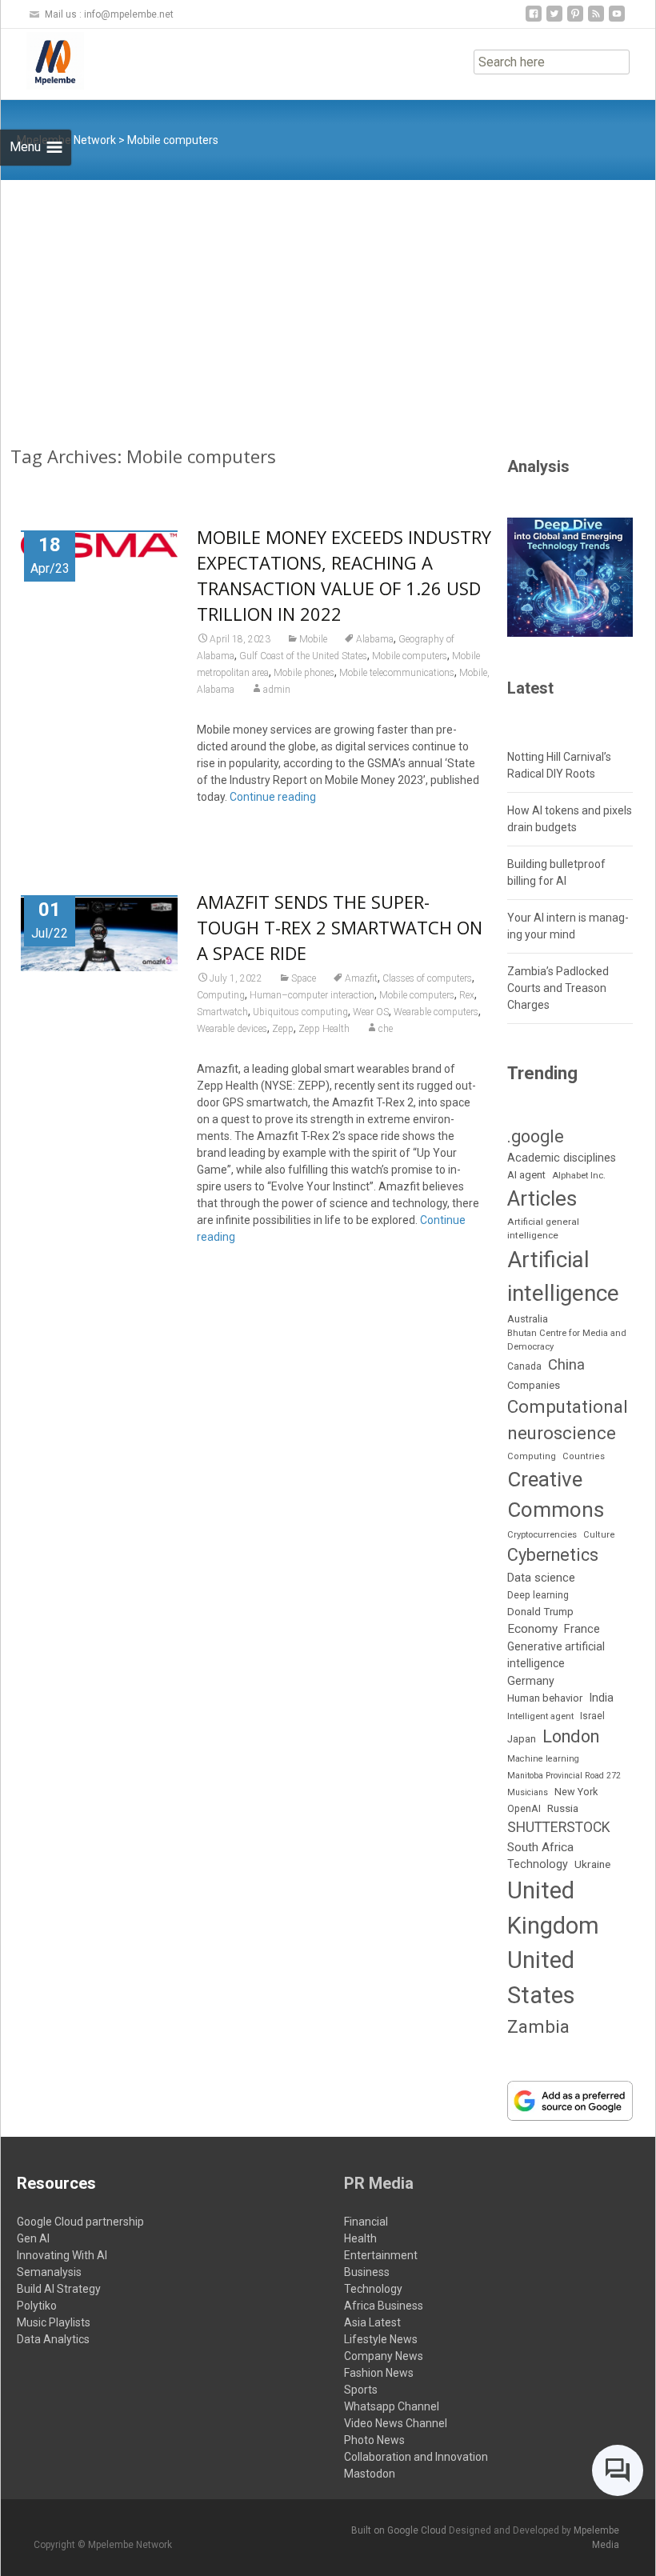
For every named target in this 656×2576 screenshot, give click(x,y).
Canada (524, 1366)
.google (536, 1136)
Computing (221, 995)
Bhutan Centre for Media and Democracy (567, 1340)
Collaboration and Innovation (416, 2457)
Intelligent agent (540, 1716)
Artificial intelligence (563, 1276)
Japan (522, 1739)
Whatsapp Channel (392, 2406)
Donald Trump (540, 1612)
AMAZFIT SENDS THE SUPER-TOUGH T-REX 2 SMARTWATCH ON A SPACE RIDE (340, 927)
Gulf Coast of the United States (303, 656)
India (601, 1698)
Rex (467, 995)
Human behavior (545, 1698)
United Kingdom (553, 1908)
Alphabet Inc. (579, 1176)
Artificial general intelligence (543, 1229)
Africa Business (384, 2306)
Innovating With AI (62, 2255)
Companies (534, 1385)
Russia (563, 1808)
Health (360, 2238)
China (566, 1365)
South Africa (540, 1847)
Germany (531, 1681)
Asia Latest (372, 2322)
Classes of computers (427, 978)
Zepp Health (324, 1029)
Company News (384, 2356)
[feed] (596, 20)
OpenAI (524, 1808)
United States (541, 1978)
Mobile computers (410, 656)
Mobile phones (304, 673)
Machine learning (543, 1759)
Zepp (283, 1029)
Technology (538, 1864)
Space (304, 978)
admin (277, 690)
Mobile (313, 639)
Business (367, 2272)
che (386, 1029)
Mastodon (370, 2474)
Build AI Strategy (59, 2289)
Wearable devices (232, 1029)
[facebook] (534, 20)
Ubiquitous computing (300, 1012)
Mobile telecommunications (397, 673)
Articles (542, 1198)
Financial (366, 2222)
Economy (532, 1629)
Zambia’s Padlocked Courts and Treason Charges (558, 988)
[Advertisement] (328, 300)
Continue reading (273, 797)
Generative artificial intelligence (556, 1655)
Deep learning (538, 1595)
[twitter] (554, 20)
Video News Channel (396, 2423)
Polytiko (37, 2306)
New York (576, 1792)
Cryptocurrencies (542, 1535)
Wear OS (371, 1012)
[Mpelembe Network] (42, 61)
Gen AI (33, 2238)
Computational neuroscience (568, 1420)
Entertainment (381, 2255)
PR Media (379, 2183)
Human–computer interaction (312, 995)
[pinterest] (575, 20)
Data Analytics (53, 2339)
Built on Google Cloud (400, 2530)
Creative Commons (556, 1495)
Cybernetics (553, 1555)
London (571, 1736)
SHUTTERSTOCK (559, 1827)
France (582, 1629)
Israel (592, 1716)
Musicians (528, 1792)
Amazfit (361, 978)
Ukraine (592, 1864)
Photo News (374, 2440)
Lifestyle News (381, 2339)
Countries (584, 1456)
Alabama (375, 639)
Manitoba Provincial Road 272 (564, 1776)
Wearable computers (436, 1012)
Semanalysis (49, 2272)
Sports (361, 2390)
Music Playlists (54, 2322)
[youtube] (617, 20)
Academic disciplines (562, 1158)
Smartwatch (222, 1012)
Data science (541, 1578)
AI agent (526, 1175)
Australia (528, 1319)
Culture (599, 1535)
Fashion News (379, 2373)
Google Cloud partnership (80, 2222)
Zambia (538, 2027)
